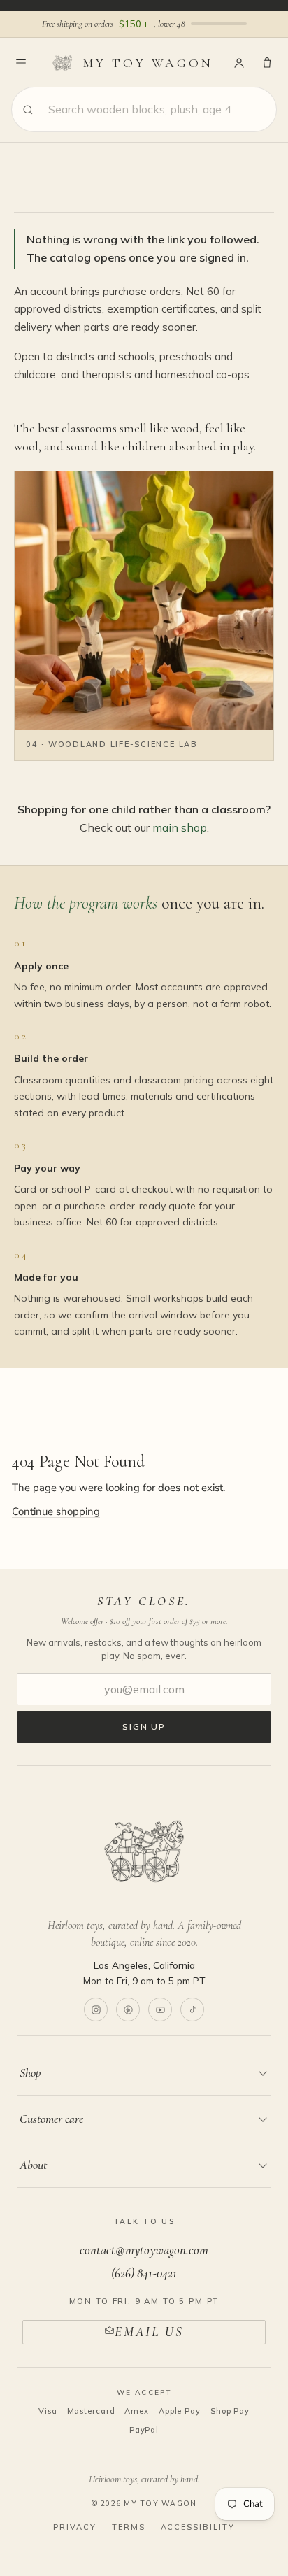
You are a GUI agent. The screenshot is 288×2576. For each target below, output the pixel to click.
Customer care (51, 2119)
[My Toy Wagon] (144, 1851)
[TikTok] (192, 2009)
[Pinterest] (128, 2009)
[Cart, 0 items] (267, 63)
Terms (129, 2527)
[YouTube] (160, 2009)
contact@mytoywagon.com (144, 2250)
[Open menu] (21, 63)
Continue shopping (56, 1511)
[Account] (239, 63)
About (33, 2165)
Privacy (75, 2527)
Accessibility (198, 2527)
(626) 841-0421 (144, 2273)
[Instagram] (96, 2009)
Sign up (144, 1727)
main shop (180, 827)
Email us (149, 2332)
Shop (30, 2072)
